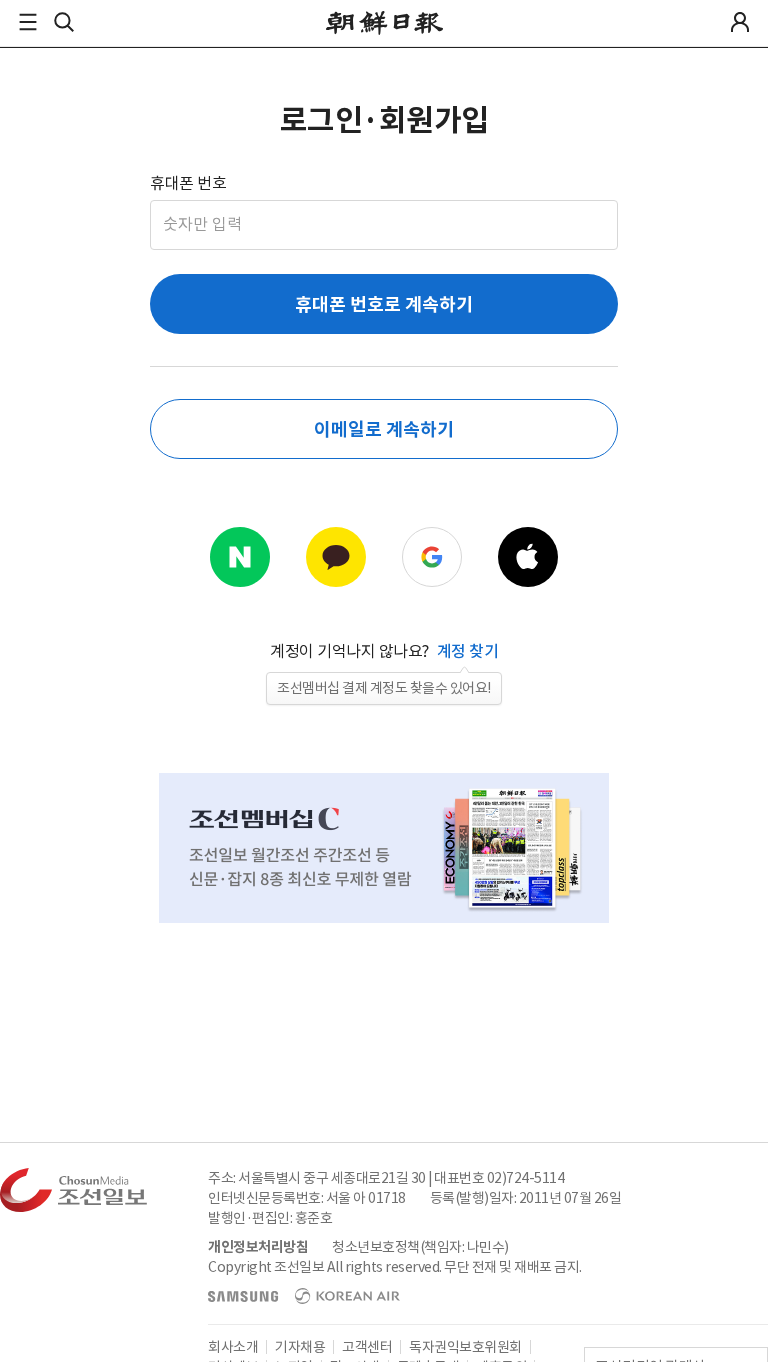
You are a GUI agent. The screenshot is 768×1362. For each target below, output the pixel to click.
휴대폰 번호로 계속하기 (384, 304)
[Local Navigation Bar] (28, 22)
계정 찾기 (468, 651)
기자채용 (300, 1347)
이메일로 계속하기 (383, 429)
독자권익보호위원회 (465, 1347)
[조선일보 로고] (384, 23)
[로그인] (740, 22)
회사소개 (233, 1347)
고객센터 (367, 1347)
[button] (28, 22)
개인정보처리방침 (258, 1247)
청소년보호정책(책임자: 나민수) (420, 1247)
